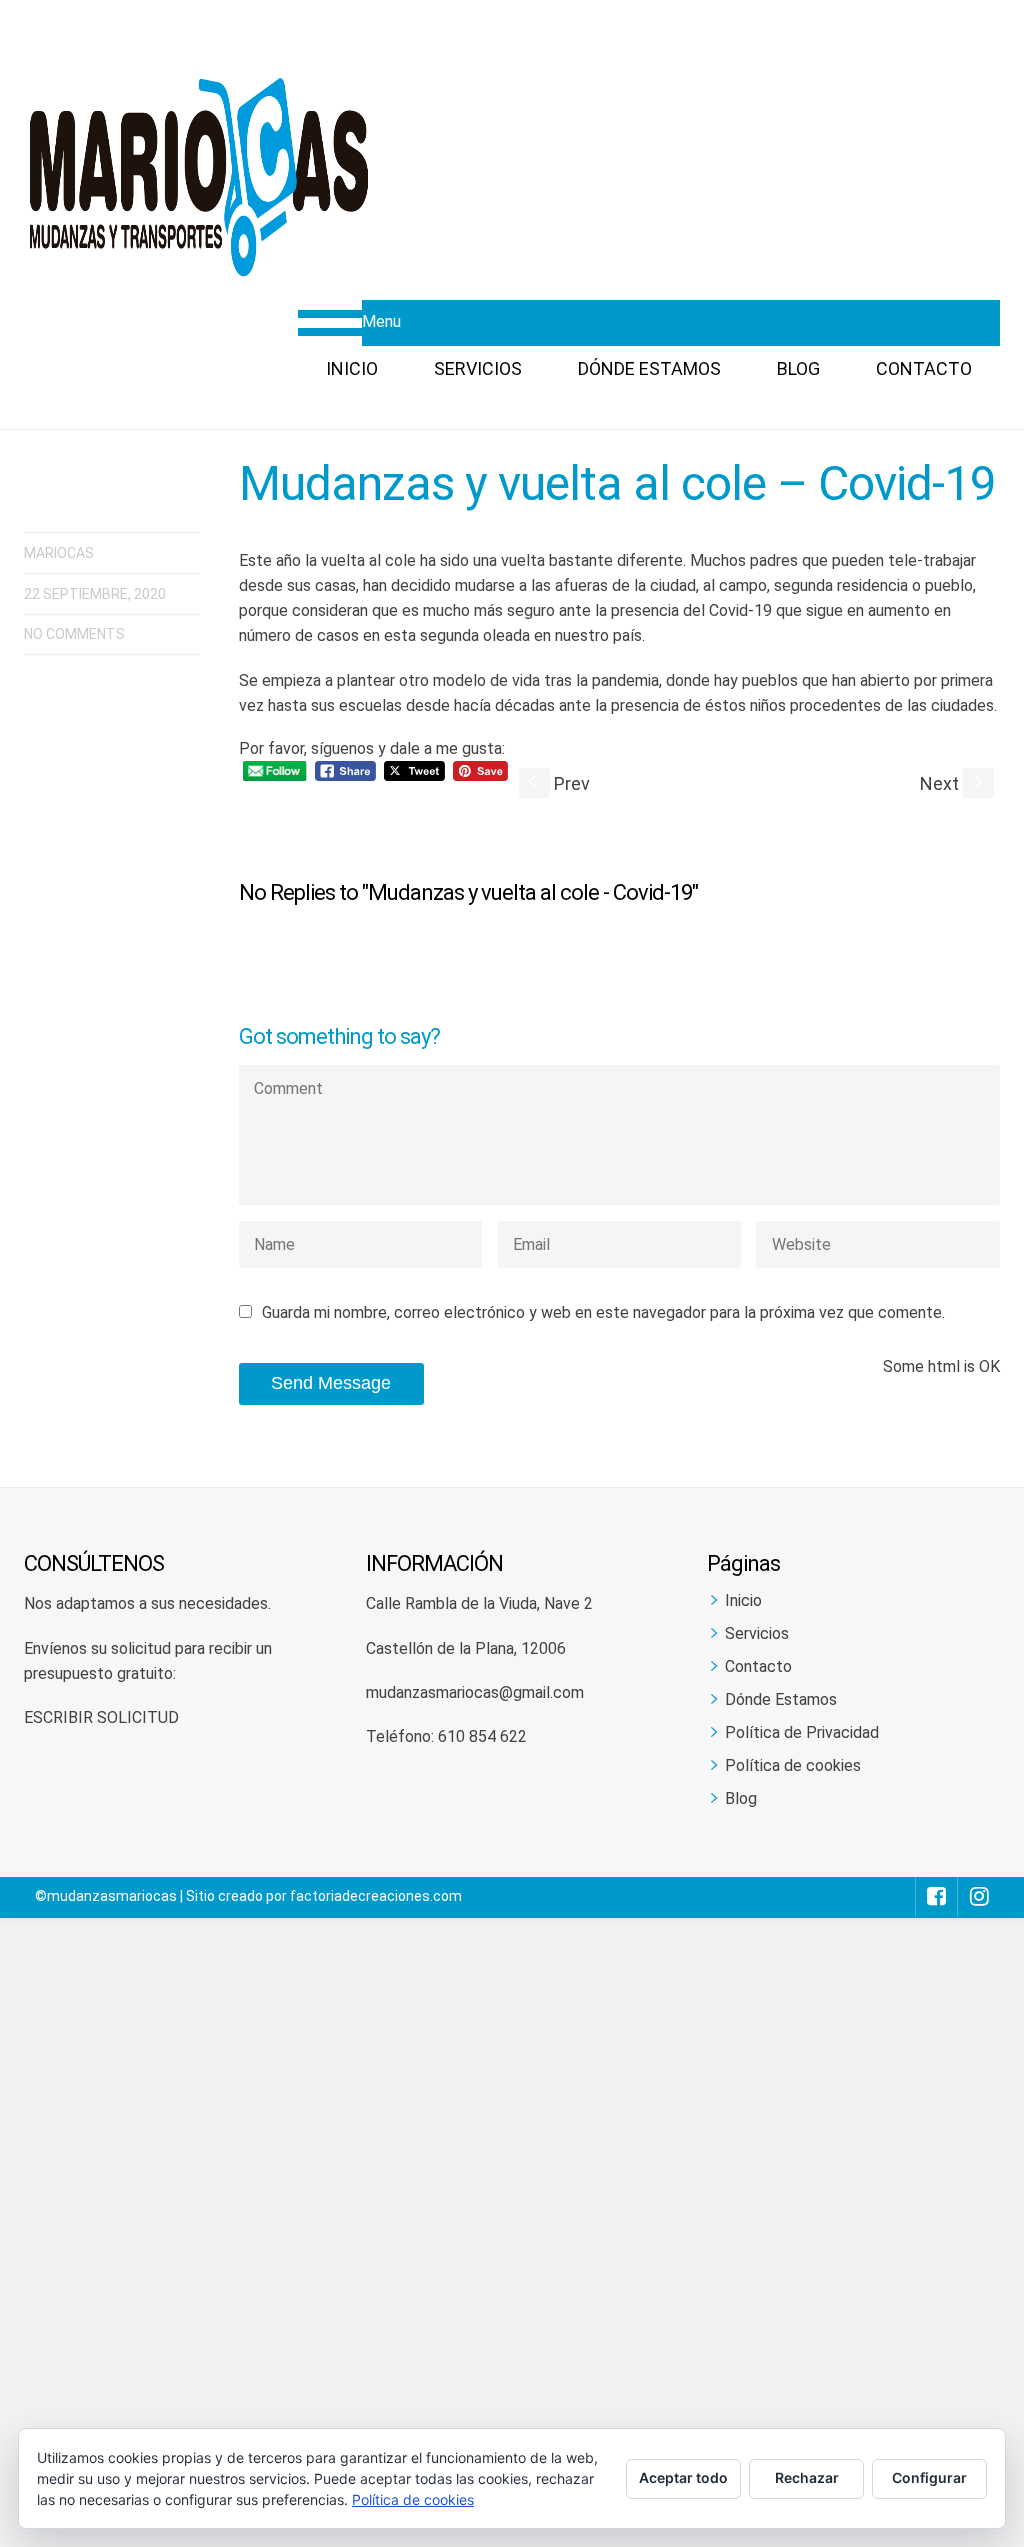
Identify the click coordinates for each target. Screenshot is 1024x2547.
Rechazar (807, 2477)
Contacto (924, 368)
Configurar (929, 2477)
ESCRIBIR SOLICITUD (101, 1717)
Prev (559, 783)
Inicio (352, 368)
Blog (798, 368)
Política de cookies (793, 1765)
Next (953, 783)
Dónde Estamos (649, 368)
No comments (74, 634)
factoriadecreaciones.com (376, 1896)
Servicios (478, 368)
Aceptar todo (683, 2477)
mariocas (59, 553)
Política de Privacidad (802, 1732)
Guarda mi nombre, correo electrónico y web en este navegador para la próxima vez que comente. (603, 1312)
